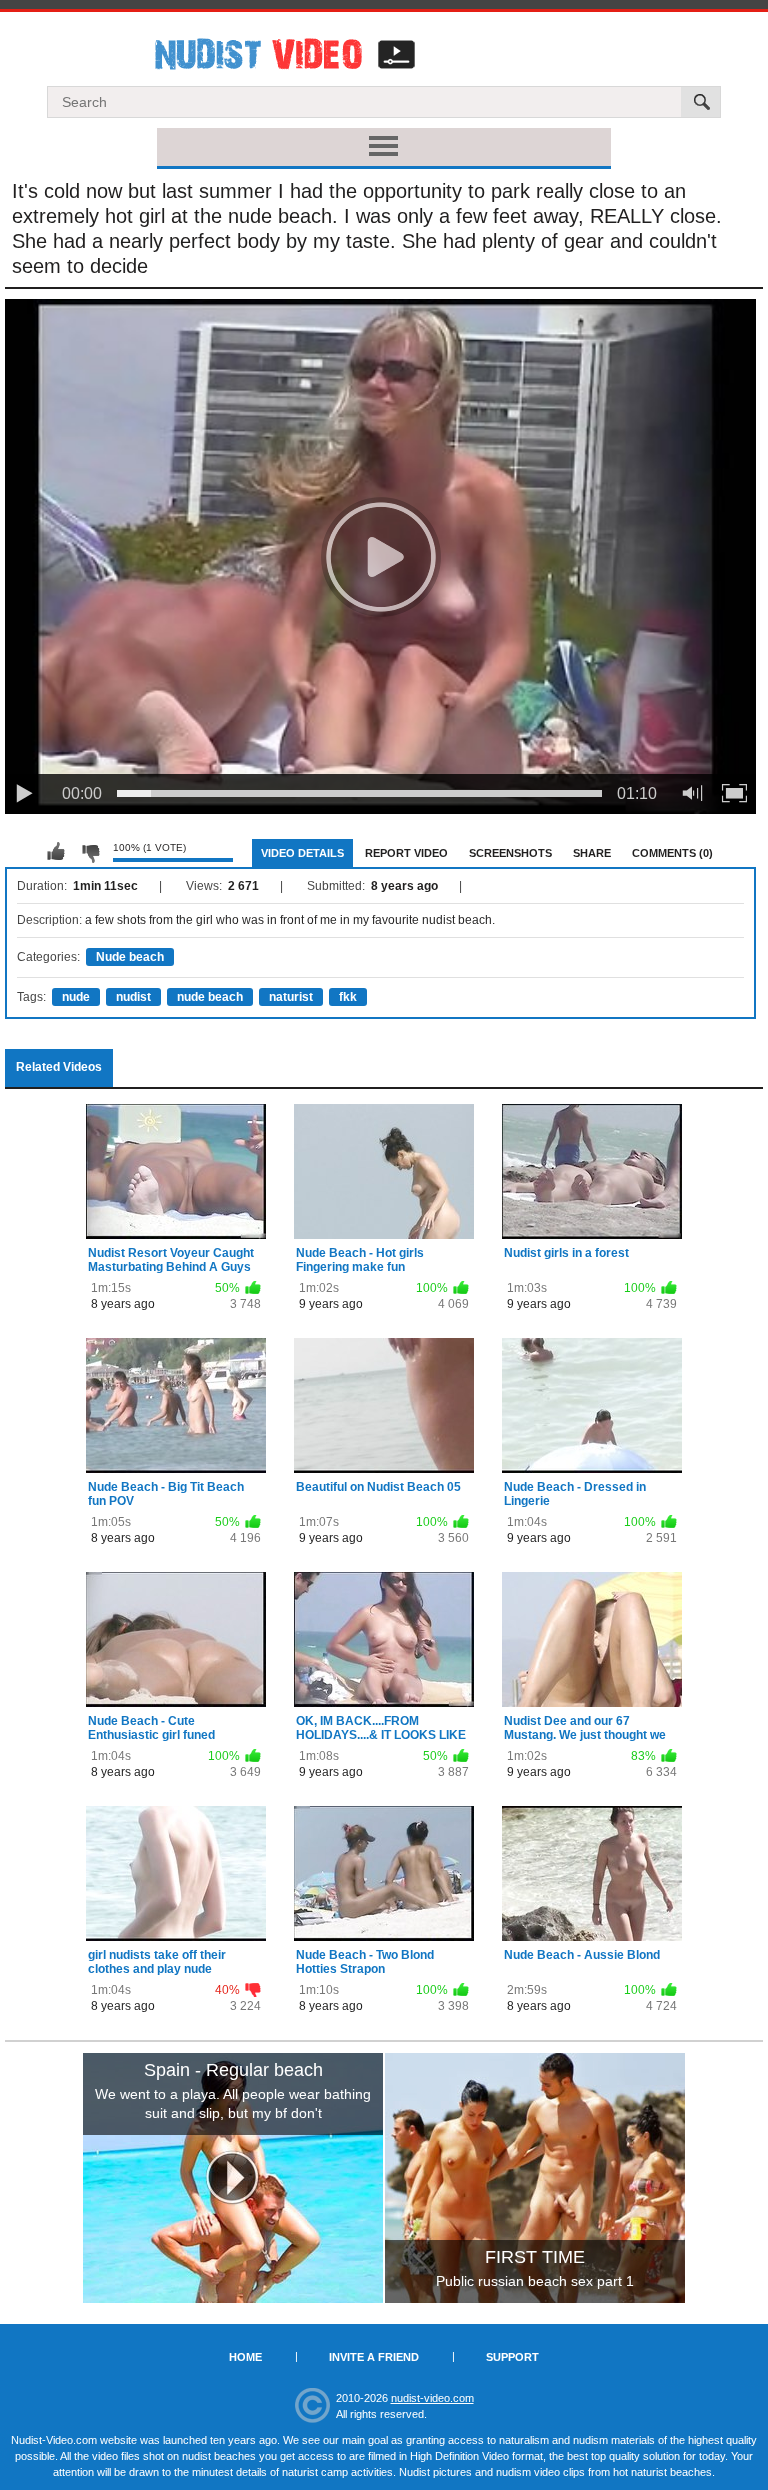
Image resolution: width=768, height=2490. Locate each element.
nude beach (210, 997)
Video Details (302, 853)
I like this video (56, 852)
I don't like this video (90, 852)
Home (245, 2357)
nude (76, 997)
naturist (291, 997)
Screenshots (510, 853)
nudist (133, 997)
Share (592, 853)
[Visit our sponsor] (233, 2178)
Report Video (406, 853)
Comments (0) (672, 853)
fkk (348, 997)
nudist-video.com (432, 2398)
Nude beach (130, 957)
